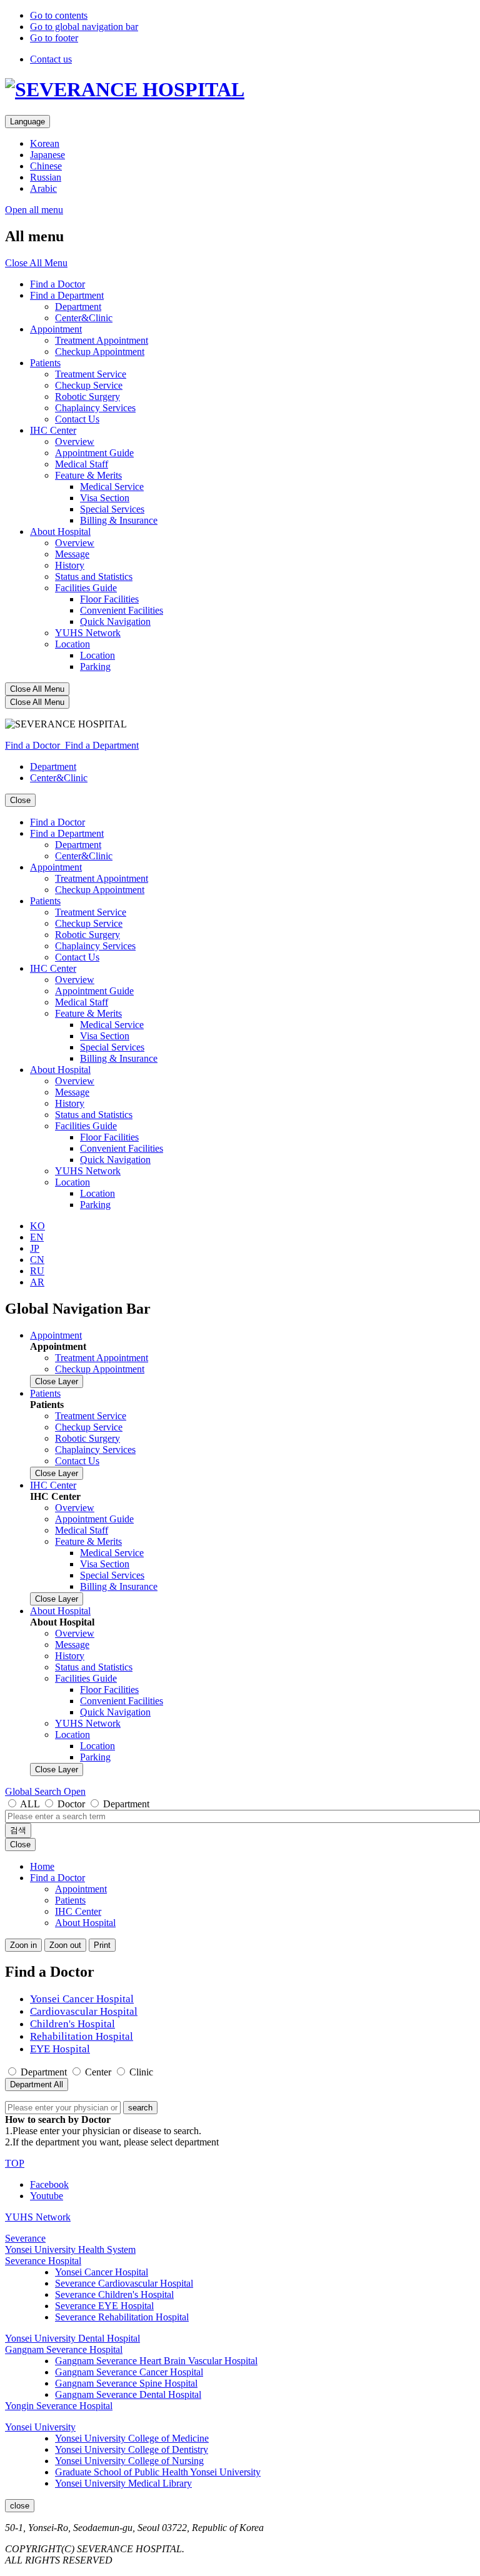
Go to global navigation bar (84, 27)
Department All (37, 2084)
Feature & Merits (88, 475)
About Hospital (60, 532)
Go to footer (54, 38)
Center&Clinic (84, 318)
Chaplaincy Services (95, 408)
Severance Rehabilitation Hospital (122, 2317)
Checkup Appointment (100, 352)
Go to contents (59, 15)
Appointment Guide (94, 453)
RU (37, 1271)
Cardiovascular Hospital (84, 2011)
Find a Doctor (57, 284)
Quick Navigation (115, 622)
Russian (46, 177)
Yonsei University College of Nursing (129, 2461)
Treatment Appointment (102, 340)
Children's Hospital (72, 2024)
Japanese (47, 155)
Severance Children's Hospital (114, 2294)
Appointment (56, 329)
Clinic (141, 2072)
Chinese (46, 166)
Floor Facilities (109, 599)
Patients (45, 363)
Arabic (43, 188)
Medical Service (112, 487)
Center (98, 2072)
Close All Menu (36, 263)
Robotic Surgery (87, 397)
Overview (75, 442)
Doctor (71, 1804)
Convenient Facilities (122, 610)
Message (72, 554)
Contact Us (77, 419)
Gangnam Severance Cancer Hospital (129, 2372)
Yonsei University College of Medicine (132, 2438)
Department (78, 307)
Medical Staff (82, 464)
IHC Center (53, 430)
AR (37, 1282)
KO (37, 1226)
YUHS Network (88, 633)
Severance (25, 2238)
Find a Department (67, 295)
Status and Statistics (94, 577)
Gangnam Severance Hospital (64, 2349)
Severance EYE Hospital (104, 2306)
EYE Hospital (60, 2049)
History (70, 565)
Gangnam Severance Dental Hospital (128, 2394)
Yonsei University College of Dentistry (132, 2449)
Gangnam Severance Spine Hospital (126, 2383)
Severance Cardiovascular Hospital (124, 2283)
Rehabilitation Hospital (82, 2036)
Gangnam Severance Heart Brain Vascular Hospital (156, 2361)
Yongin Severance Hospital (59, 2406)
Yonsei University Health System (70, 2249)
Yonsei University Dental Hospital (72, 2338)
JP (35, 1248)
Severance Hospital (43, 2261)
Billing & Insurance (119, 520)
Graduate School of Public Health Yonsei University (158, 2472)
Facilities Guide (86, 588)
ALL (30, 1804)
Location (72, 644)
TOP (15, 2163)
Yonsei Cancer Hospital (82, 1999)
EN (37, 1237)
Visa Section (105, 498)
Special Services (112, 509)
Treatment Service (91, 374)
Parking (95, 666)
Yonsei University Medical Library (123, 2483)
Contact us (51, 59)
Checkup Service (89, 385)
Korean (45, 143)
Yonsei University (40, 2427)
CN (37, 1260)
